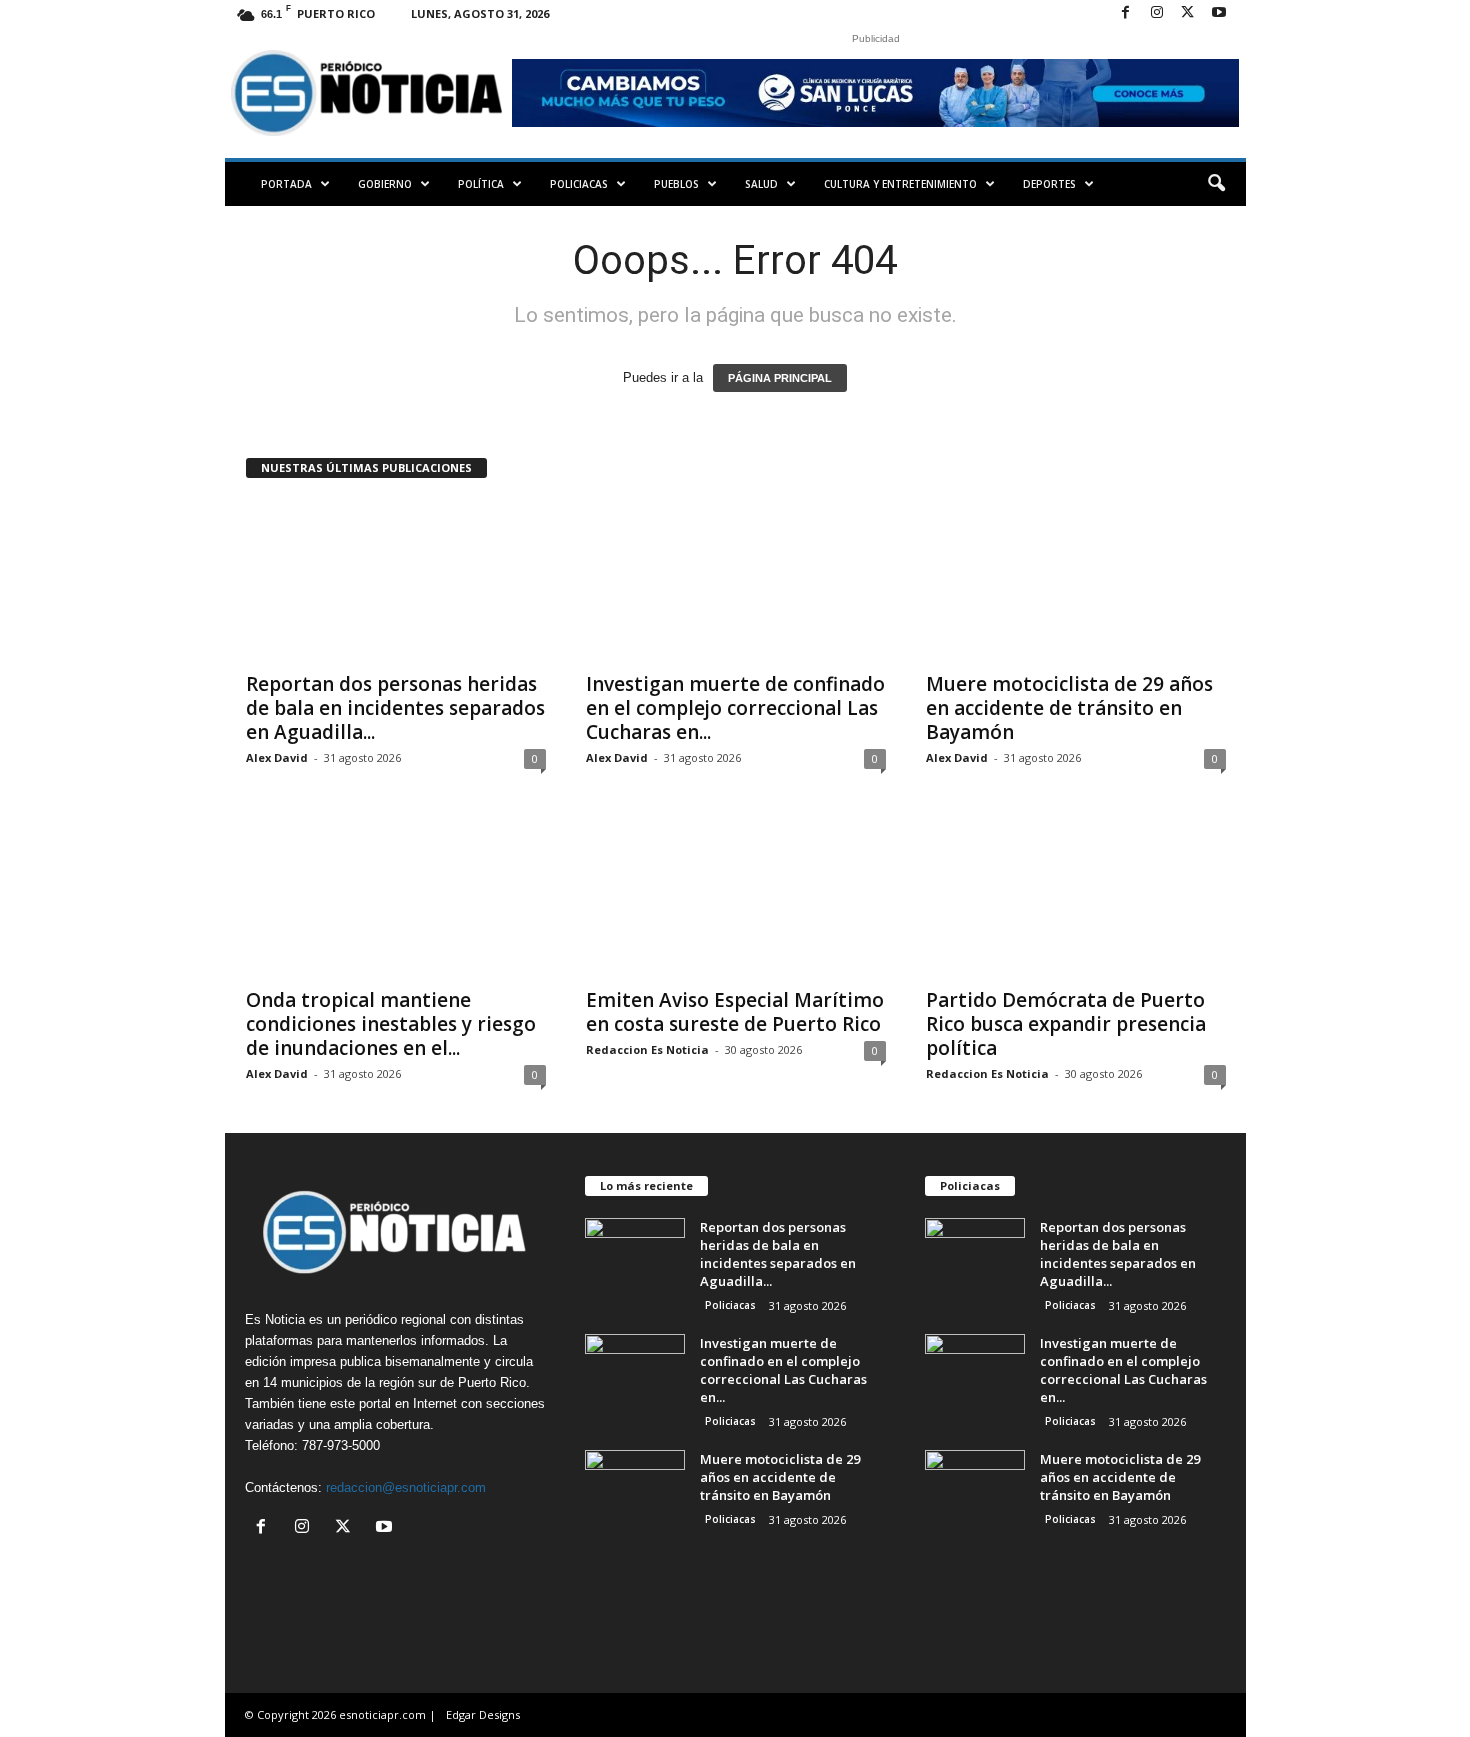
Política (481, 184)
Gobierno (385, 184)
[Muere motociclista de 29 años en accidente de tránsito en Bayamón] (1076, 580)
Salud (761, 184)
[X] (1188, 13)
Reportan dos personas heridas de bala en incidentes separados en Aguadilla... (395, 708)
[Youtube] (1219, 13)
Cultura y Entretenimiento (900, 184)
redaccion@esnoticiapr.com (406, 1487)
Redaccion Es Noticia (647, 1049)
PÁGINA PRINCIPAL (780, 378)
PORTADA (286, 184)
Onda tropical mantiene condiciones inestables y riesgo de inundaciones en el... (391, 1024)
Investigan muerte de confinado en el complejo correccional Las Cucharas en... (735, 708)
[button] (1216, 184)
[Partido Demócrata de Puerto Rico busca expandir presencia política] (1076, 896)
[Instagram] (1157, 13)
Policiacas (579, 184)
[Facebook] (1126, 13)
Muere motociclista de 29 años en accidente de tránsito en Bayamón (1069, 708)
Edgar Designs (483, 1714)
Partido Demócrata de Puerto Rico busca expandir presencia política (1066, 1024)
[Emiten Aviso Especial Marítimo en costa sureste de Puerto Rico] (736, 896)
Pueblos (676, 184)
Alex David (277, 757)
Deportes (1049, 184)
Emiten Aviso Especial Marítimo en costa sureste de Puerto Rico (735, 1012)
